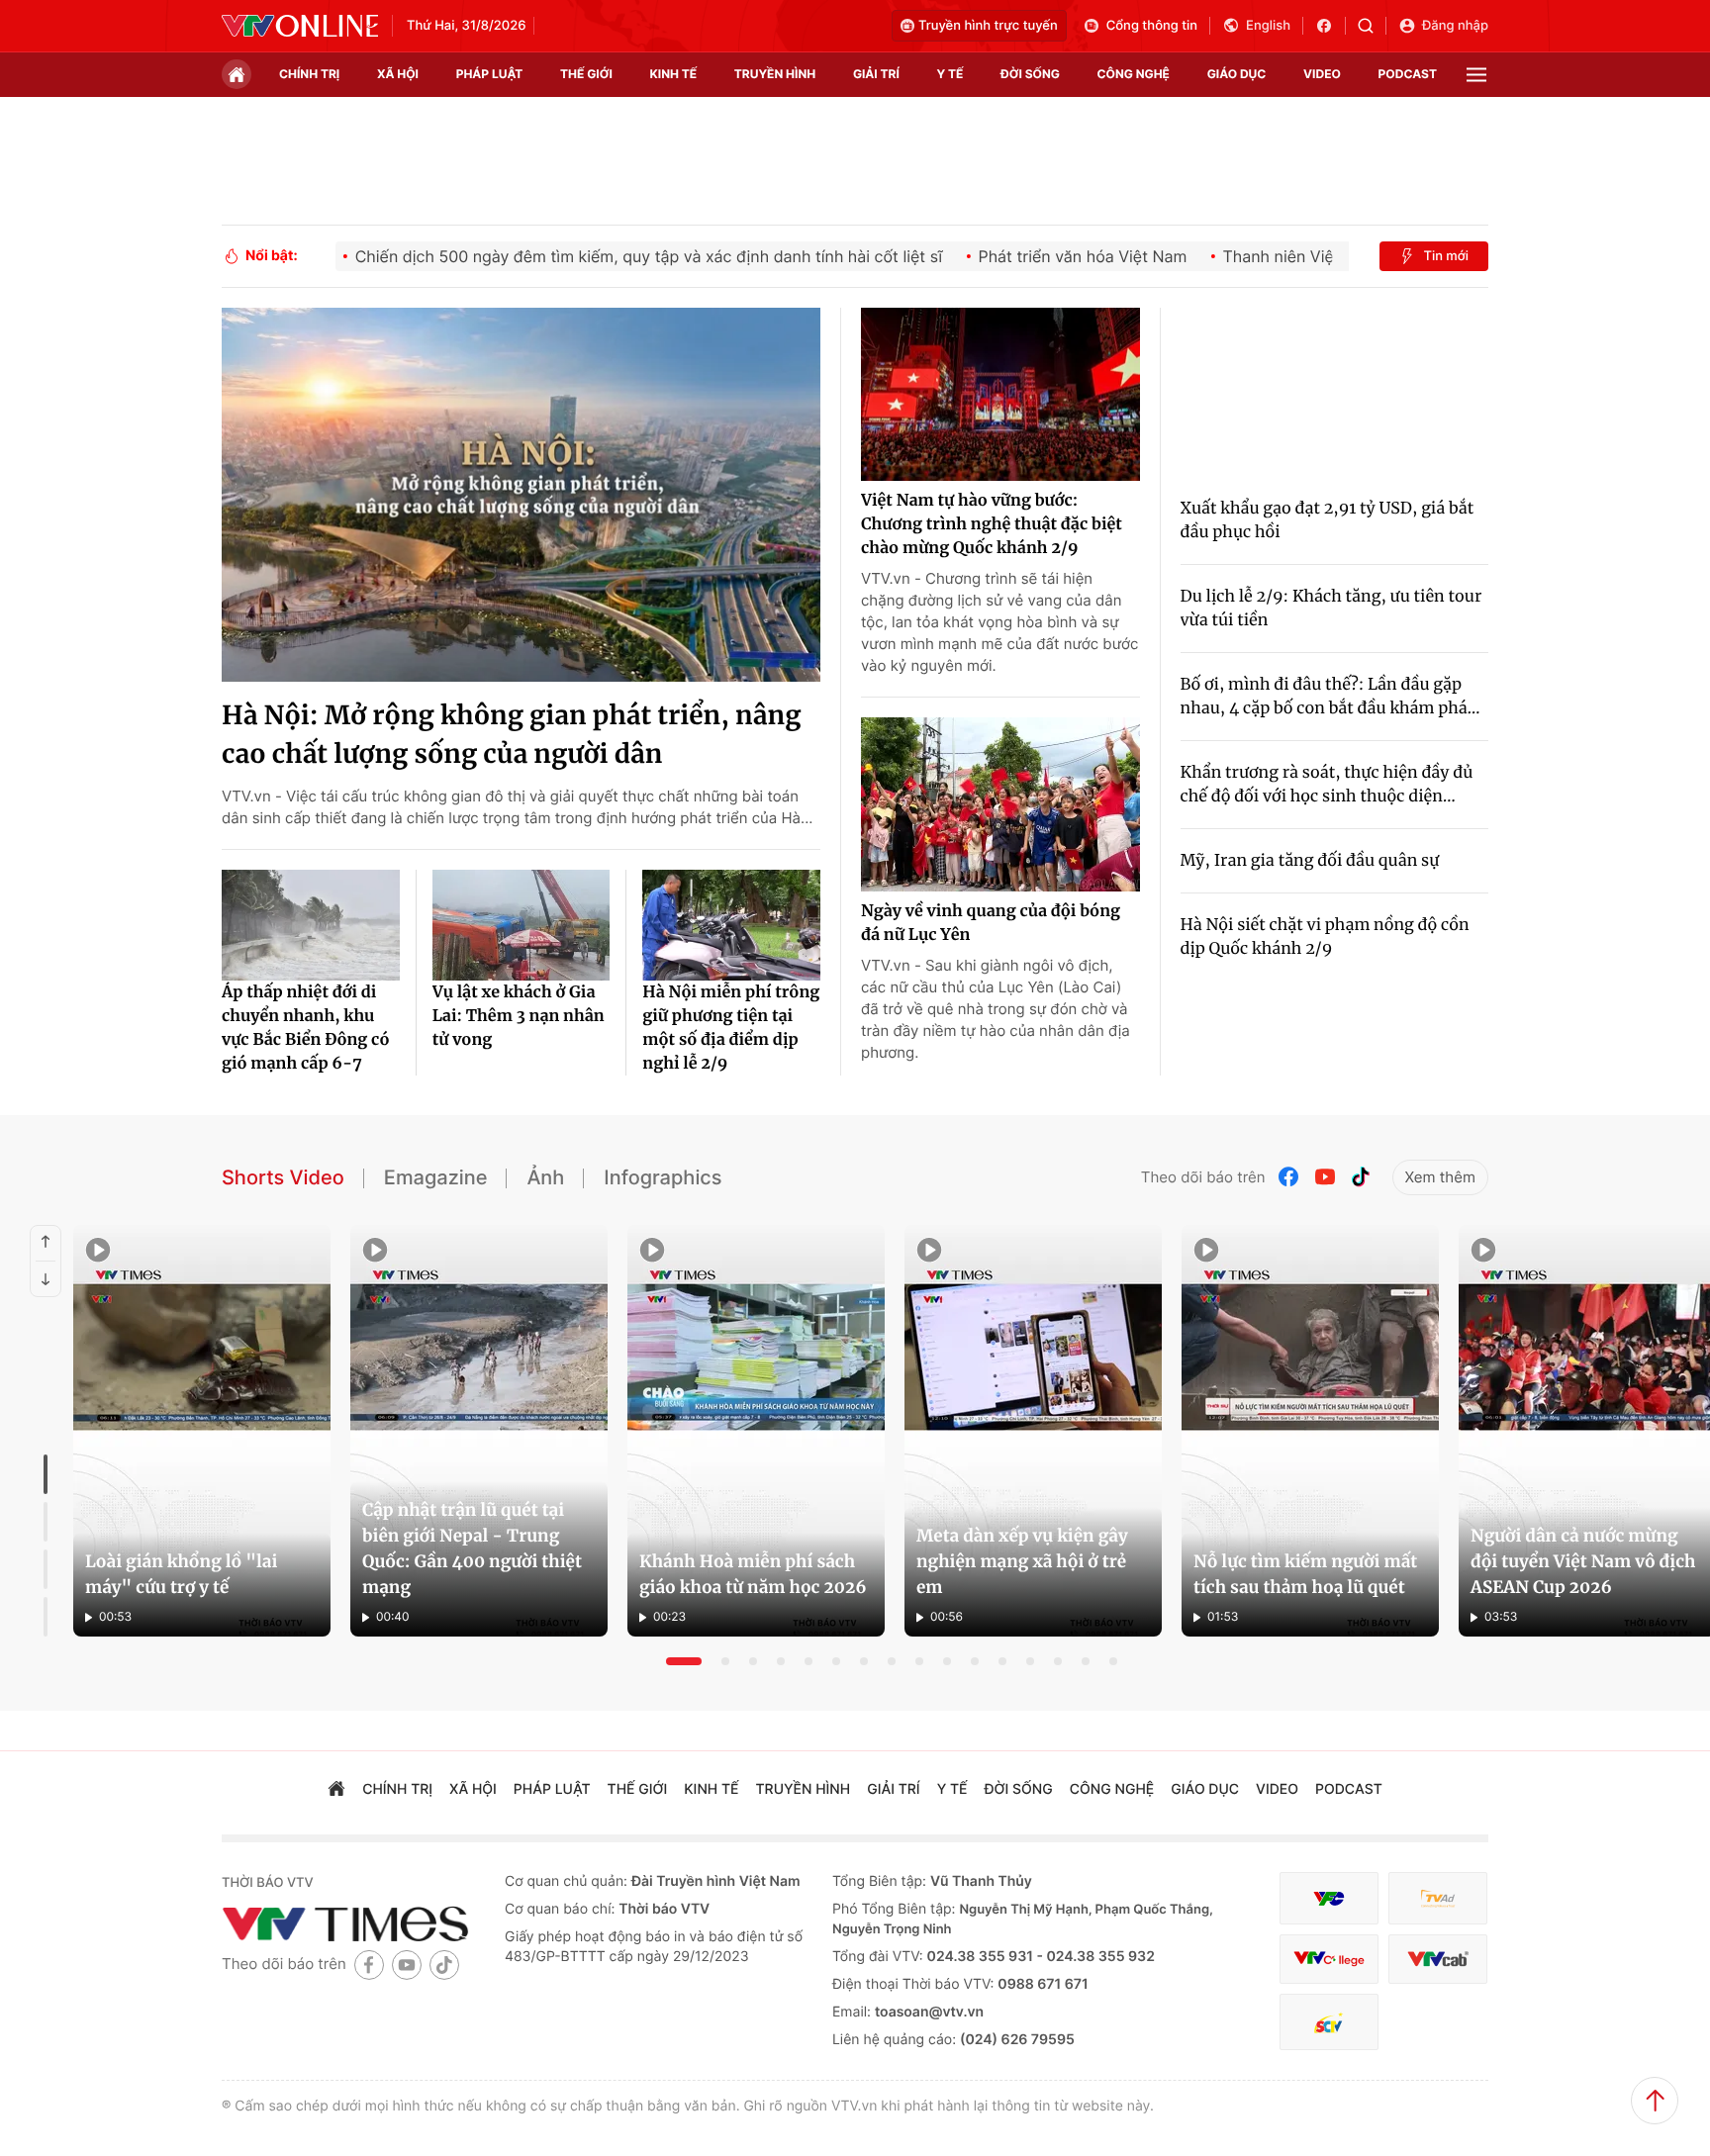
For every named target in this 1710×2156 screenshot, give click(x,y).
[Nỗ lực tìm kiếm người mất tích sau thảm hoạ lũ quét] (1310, 1431)
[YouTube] (1325, 1177)
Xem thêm (1440, 1177)
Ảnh (545, 1177)
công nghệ (1134, 74)
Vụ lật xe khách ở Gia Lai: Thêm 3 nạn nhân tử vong (519, 1016)
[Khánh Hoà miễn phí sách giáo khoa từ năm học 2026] (756, 1431)
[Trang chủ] (237, 74)
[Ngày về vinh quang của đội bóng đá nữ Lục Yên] (1000, 804)
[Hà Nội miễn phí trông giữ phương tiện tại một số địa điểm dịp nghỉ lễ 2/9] (731, 925)
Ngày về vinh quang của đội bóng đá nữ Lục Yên (991, 923)
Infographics (663, 1177)
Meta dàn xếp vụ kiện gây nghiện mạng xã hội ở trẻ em (1022, 1561)
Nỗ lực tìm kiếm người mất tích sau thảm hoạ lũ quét (1305, 1574)
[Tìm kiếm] (1372, 26)
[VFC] (1329, 1898)
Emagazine (436, 1177)
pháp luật (490, 74)
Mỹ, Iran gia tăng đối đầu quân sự (1310, 861)
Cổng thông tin (1152, 26)
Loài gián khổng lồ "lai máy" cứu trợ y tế (181, 1574)
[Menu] (1476, 75)
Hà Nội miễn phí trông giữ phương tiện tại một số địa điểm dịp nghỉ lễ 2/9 (731, 1028)
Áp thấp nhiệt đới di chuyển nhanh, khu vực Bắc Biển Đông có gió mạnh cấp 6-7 (305, 1028)
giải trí (876, 74)
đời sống (1030, 74)
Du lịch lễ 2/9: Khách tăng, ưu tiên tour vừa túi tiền (1331, 609)
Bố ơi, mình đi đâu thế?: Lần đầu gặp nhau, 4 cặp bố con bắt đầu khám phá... (1330, 697)
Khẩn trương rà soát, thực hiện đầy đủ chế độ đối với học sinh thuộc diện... (1327, 785)
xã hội (398, 74)
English (1268, 26)
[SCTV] (1329, 2022)
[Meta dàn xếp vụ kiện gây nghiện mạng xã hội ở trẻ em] (1033, 1431)
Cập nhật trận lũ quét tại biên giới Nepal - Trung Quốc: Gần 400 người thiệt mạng (472, 1548)
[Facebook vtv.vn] (1330, 26)
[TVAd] (1438, 1898)
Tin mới (1446, 256)
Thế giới (586, 74)
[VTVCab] (1438, 1960)
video (1322, 74)
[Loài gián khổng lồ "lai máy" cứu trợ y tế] (202, 1431)
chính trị (309, 74)
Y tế (950, 74)
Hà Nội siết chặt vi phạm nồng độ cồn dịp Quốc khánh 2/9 (1325, 937)
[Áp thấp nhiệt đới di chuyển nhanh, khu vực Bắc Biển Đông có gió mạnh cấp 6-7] (311, 925)
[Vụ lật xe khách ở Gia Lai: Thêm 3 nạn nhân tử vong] (522, 925)
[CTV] (1329, 1960)
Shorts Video (283, 1177)
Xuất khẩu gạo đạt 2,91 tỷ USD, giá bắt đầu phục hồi (1328, 520)
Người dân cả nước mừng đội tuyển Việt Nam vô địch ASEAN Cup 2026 (1583, 1561)
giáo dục (1237, 74)
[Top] (1655, 2101)
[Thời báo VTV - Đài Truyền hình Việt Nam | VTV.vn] (300, 26)
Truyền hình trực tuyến (988, 26)
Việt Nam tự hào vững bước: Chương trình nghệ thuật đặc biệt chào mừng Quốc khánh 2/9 (992, 524)
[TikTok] (1361, 1177)
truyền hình (775, 74)
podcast (1408, 74)
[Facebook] (1289, 1177)
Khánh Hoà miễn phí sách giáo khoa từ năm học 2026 (753, 1574)
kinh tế (674, 74)
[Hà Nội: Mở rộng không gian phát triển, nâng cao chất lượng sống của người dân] (521, 495)
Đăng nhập (1455, 26)
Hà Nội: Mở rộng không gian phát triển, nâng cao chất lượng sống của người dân (511, 735)
